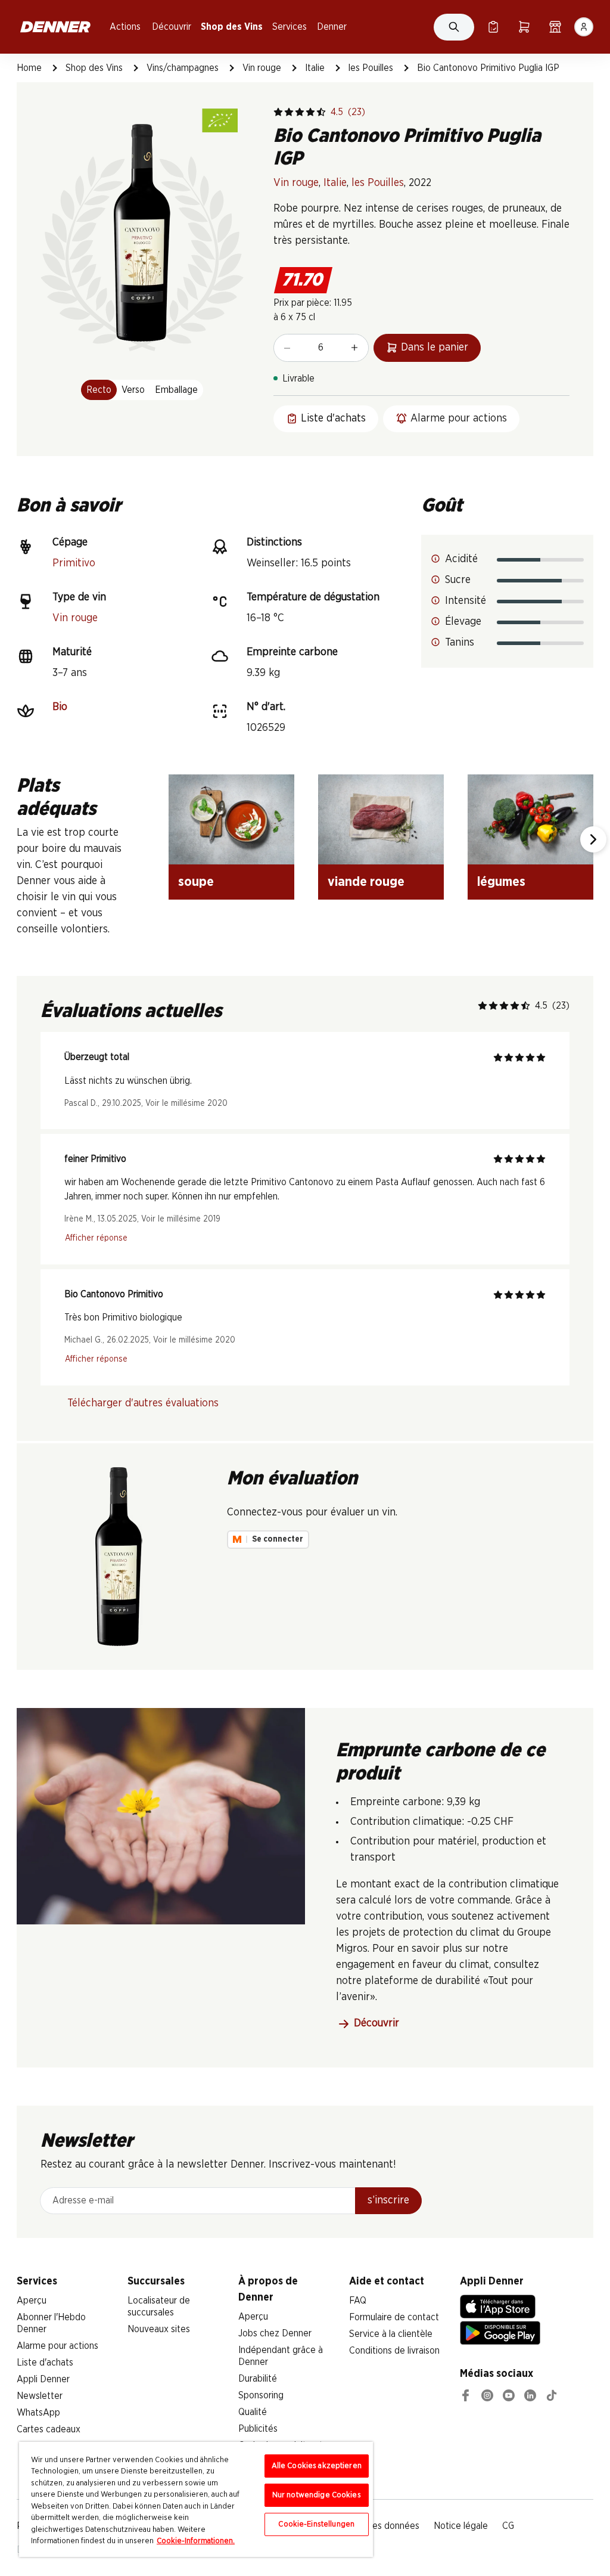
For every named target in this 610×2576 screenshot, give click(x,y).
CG (508, 2526)
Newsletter (40, 2396)
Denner (332, 27)
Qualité (253, 2412)
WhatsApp (38, 2413)
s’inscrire (388, 2200)
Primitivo (74, 563)
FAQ (358, 2301)
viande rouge (366, 882)
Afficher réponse (96, 1238)
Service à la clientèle (391, 2334)
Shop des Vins (232, 27)
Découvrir (172, 27)
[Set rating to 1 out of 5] (278, 112)
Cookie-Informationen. (196, 2541)
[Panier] (524, 27)
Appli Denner (43, 2379)
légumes (501, 882)
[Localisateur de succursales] (555, 27)
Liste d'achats (45, 2363)
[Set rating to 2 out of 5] (289, 112)
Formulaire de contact (394, 2317)
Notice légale (461, 2526)
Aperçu (32, 2301)
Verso (133, 390)
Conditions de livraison (394, 2351)
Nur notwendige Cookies (317, 2495)
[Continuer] (593, 839)
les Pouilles (371, 68)
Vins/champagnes (183, 68)
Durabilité (258, 2379)
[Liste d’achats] (493, 27)
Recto (99, 390)
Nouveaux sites (159, 2329)
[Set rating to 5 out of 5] (321, 112)
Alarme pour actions (57, 2346)
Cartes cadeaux (49, 2429)
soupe (196, 882)
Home (29, 68)
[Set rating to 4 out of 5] (310, 112)
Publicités (258, 2429)
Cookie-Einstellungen (316, 2524)
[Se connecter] (584, 27)
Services (290, 27)
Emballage (176, 390)
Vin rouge (262, 68)
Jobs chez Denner (275, 2333)
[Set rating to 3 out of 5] (300, 112)
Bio (60, 707)
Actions (125, 27)
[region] (196, 2499)
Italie (315, 68)
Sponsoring (261, 2395)
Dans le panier (435, 348)
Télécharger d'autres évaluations (143, 1403)
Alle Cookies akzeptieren (317, 2466)
